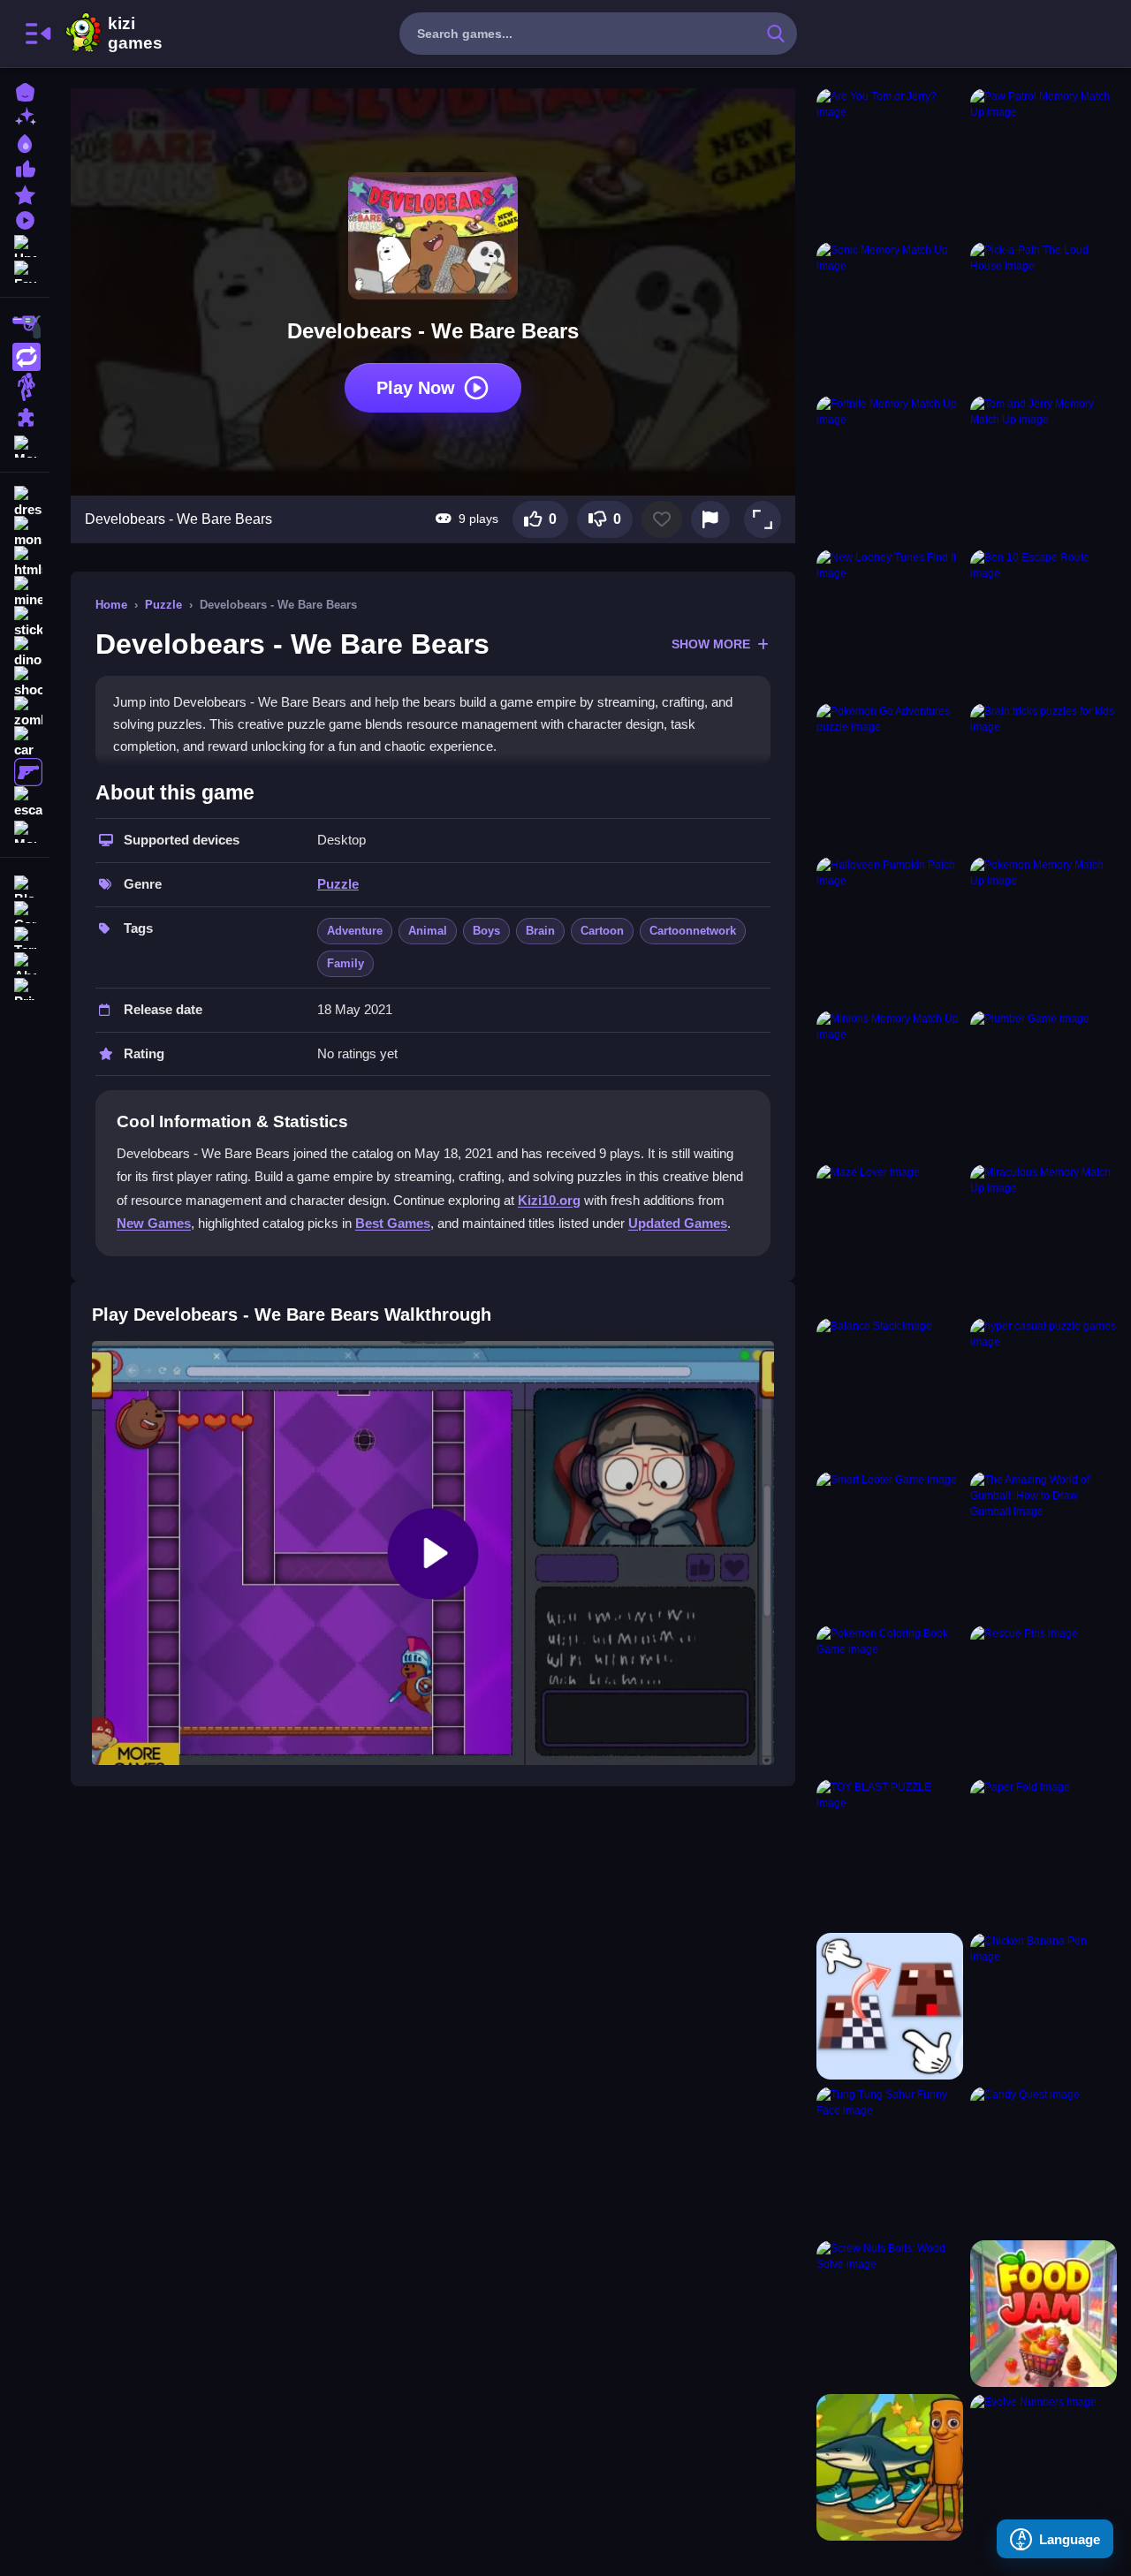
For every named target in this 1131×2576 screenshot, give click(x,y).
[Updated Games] (25, 244)
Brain (540, 931)
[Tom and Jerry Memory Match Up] (1044, 469)
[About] (25, 962)
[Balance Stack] (890, 1391)
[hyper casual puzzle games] (1044, 1391)
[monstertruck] (25, 532)
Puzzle (163, 605)
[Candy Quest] (1044, 2160)
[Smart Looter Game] (890, 1545)
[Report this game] (710, 519)
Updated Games (678, 1223)
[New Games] (25, 116)
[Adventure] (25, 387)
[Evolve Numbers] (1044, 2467)
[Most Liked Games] (25, 167)
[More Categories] (25, 445)
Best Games (393, 1223)
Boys (486, 931)
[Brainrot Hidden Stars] (890, 2467)
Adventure (355, 931)
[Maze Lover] (890, 1238)
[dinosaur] (25, 652)
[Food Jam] (1044, 2314)
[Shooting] (25, 327)
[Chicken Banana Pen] (1044, 2006)
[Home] (25, 91)
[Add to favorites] (662, 519)
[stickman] (25, 622)
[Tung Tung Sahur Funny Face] (890, 2160)
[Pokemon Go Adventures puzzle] (890, 777)
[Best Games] (25, 142)
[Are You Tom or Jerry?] (890, 162)
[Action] (25, 357)
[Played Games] (25, 219)
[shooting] (25, 682)
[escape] (25, 802)
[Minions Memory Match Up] (890, 1084)
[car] (25, 742)
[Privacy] (25, 987)
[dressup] (25, 502)
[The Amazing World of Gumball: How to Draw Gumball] (1044, 1545)
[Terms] (25, 936)
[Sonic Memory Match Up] (890, 315)
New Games (154, 1223)
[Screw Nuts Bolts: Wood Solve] (890, 2314)
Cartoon (602, 931)
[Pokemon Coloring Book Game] (890, 1699)
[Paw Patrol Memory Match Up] (1044, 162)
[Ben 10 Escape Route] (1044, 623)
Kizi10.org (549, 1200)
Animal (428, 931)
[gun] (25, 772)
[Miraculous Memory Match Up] (1044, 1238)
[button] (763, 519)
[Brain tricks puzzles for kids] (1044, 777)
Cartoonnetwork (693, 931)
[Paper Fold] (1044, 1852)
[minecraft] (25, 592)
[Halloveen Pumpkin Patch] (890, 930)
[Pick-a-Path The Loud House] (1044, 315)
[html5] (25, 562)
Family (345, 963)
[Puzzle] (25, 417)
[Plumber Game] (1044, 1084)
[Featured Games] (25, 193)
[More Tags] (25, 830)
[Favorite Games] (25, 270)
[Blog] (25, 885)
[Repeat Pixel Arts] (890, 2006)
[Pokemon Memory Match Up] (1044, 930)
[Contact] (25, 910)
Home (111, 605)
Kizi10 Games (135, 34)
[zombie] (25, 712)
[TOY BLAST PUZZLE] (890, 1852)
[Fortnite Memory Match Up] (890, 469)
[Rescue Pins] (1044, 1699)
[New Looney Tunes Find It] (890, 623)
